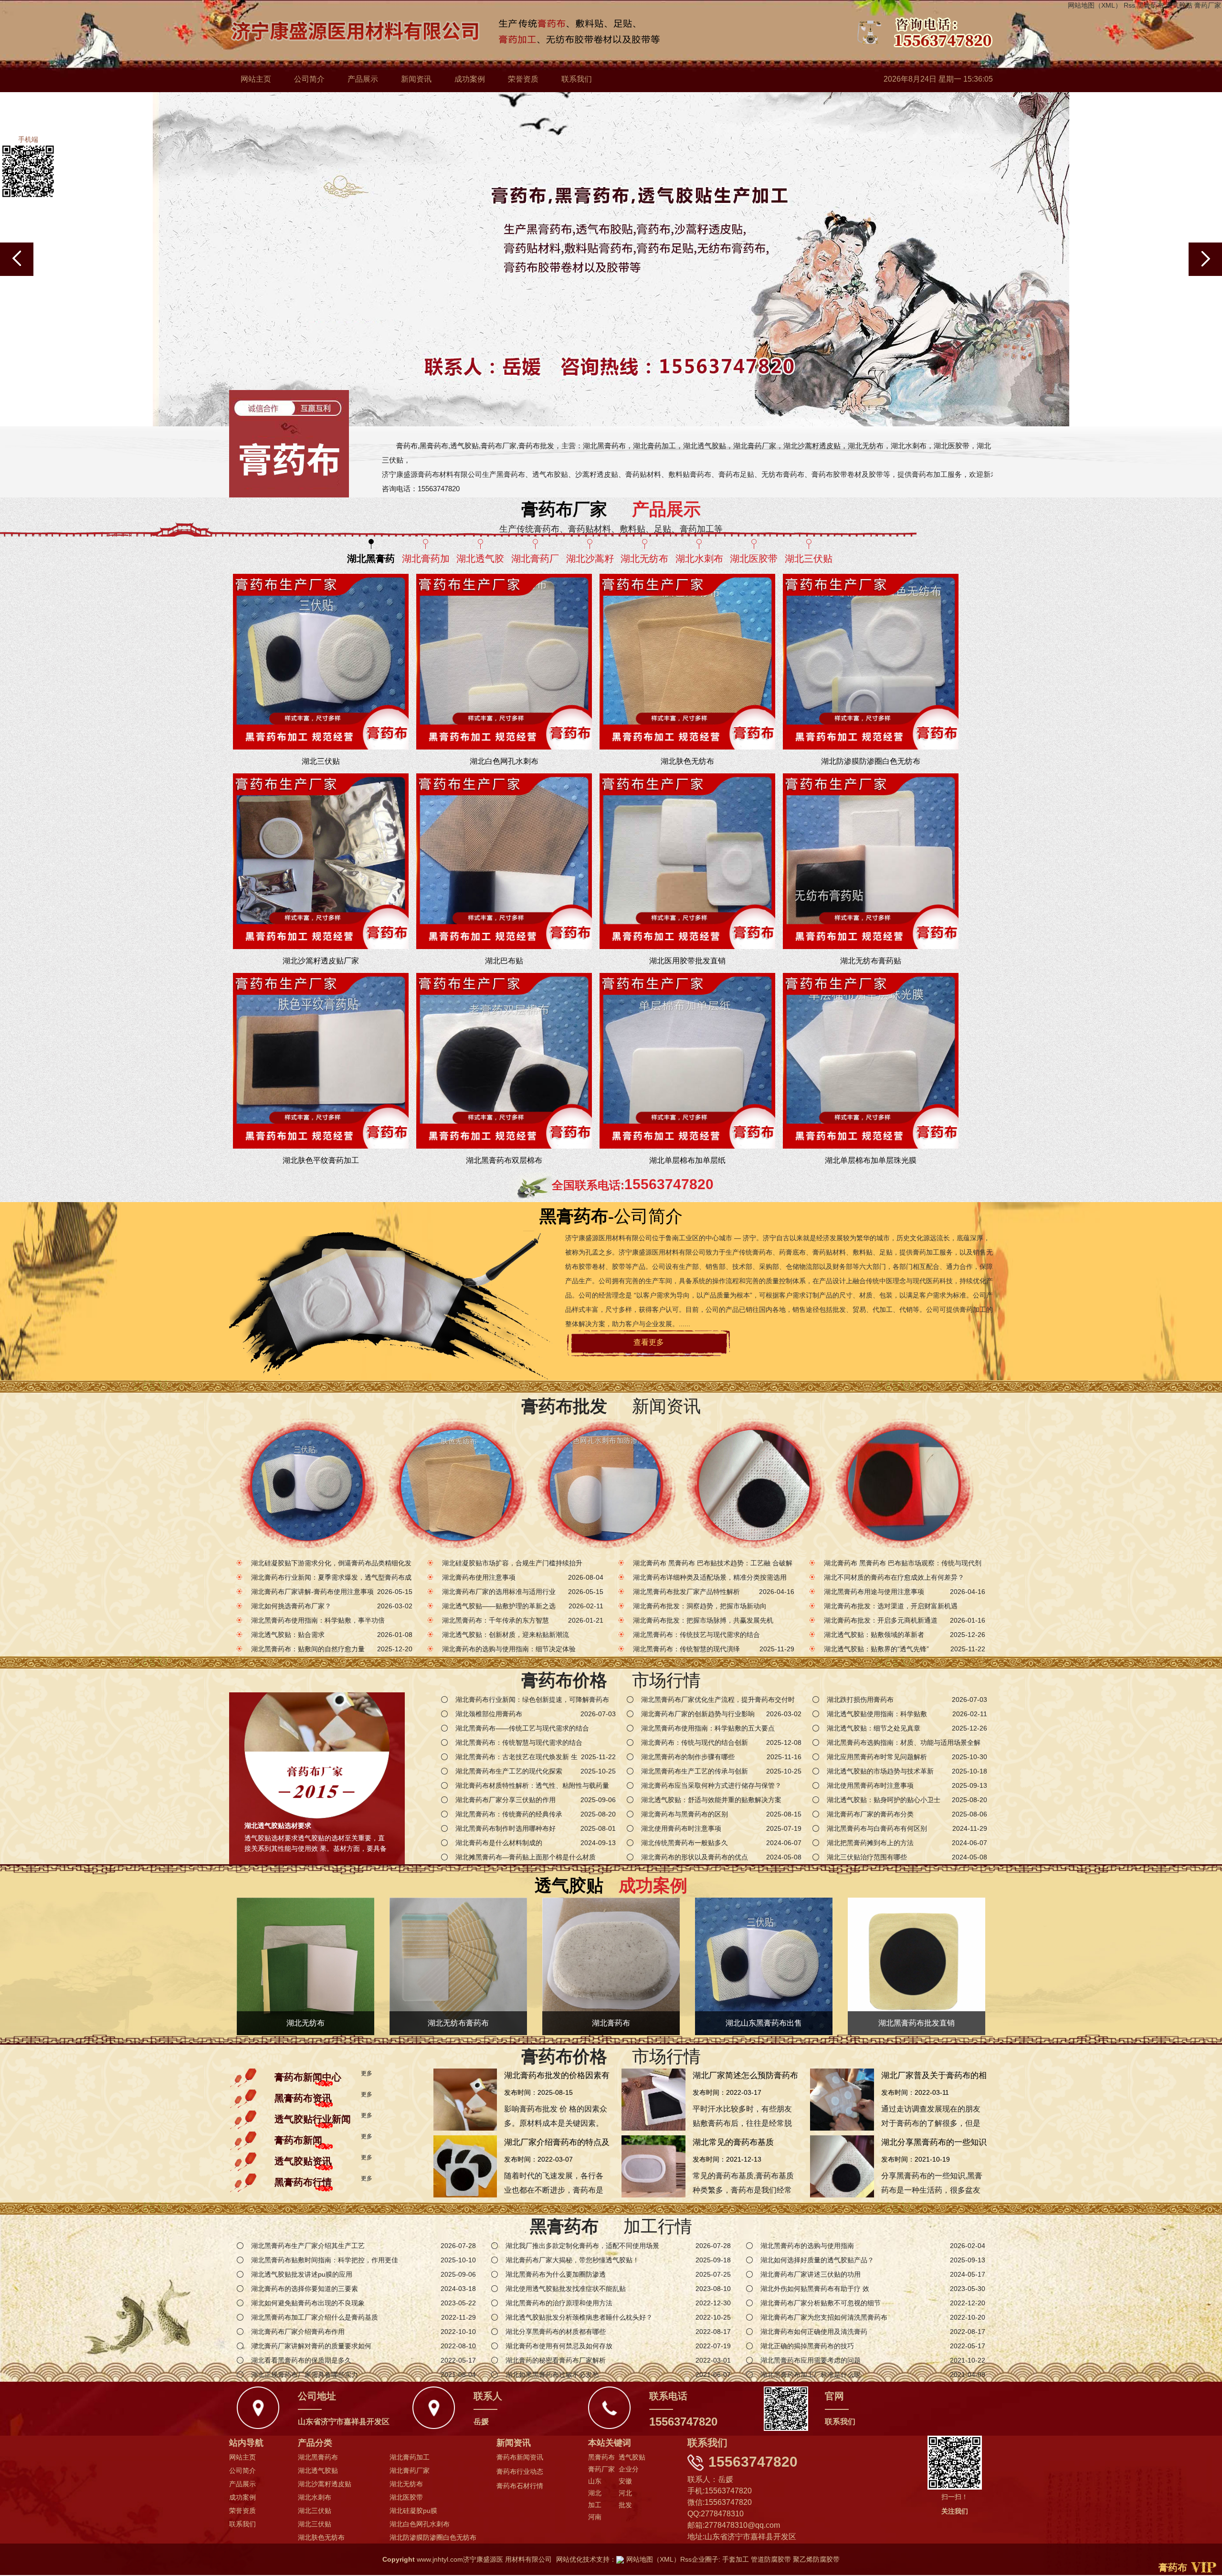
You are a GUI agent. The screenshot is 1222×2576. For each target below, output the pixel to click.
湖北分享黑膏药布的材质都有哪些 (556, 2332)
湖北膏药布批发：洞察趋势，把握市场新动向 (700, 1606)
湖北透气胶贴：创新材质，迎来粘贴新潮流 (506, 1635)
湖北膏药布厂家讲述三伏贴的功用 (811, 2274)
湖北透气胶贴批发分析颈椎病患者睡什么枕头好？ (579, 2317)
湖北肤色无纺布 (321, 2537)
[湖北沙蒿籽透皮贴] (903, 1485)
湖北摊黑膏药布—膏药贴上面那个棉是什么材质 (526, 1857)
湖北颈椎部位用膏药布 (489, 1714)
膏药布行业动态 (520, 2471)
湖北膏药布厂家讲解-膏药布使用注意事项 (312, 1592)
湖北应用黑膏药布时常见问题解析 (877, 1757)
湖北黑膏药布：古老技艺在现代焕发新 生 (516, 1757)
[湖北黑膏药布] (307, 1485)
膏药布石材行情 (520, 2486)
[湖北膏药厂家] (754, 1485)
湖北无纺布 (406, 2484)
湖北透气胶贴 (318, 2470)
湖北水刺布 (315, 2497)
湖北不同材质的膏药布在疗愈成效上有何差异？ (894, 1577)
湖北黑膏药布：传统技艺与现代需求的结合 (696, 1635)
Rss (1129, 5)
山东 (595, 2481)
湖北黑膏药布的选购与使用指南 (807, 2246)
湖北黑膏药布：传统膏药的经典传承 (509, 1814)
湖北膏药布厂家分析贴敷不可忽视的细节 (821, 2303)
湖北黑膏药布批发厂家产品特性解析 (686, 1592)
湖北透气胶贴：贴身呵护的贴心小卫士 (884, 1800)
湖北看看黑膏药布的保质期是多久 (301, 2360)
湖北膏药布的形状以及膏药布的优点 (695, 1857)
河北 (625, 2493)
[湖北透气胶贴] (605, 1485)
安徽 (625, 2481)
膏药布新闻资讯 (520, 2457)
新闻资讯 (416, 79)
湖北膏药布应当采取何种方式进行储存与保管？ (711, 1785)
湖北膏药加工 (410, 2457)
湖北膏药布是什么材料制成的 (499, 1843)
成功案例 (470, 79)
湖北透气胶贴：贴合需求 (288, 1635)
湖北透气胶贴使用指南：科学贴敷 (877, 1714)
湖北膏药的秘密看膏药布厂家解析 (556, 2360)
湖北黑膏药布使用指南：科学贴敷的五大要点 (708, 1728)
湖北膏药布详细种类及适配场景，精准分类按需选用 (710, 1577)
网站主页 (256, 79)
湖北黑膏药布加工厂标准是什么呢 (811, 2375)
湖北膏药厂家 (410, 2470)
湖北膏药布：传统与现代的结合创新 (695, 1742)
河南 (595, 2517)
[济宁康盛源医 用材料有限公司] (595, 33)
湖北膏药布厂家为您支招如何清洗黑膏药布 (824, 2317)
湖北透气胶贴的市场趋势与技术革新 (880, 1771)
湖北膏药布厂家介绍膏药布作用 (298, 2332)
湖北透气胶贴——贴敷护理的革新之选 (499, 1606)
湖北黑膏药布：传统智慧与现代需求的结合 (519, 1742)
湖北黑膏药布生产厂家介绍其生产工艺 (308, 2246)
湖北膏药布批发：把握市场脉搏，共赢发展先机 (703, 1620)
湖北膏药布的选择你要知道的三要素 (305, 2289)
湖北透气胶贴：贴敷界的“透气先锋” (876, 1649)
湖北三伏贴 (315, 2511)
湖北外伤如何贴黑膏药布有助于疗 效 (815, 2289)
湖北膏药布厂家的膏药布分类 (870, 1814)
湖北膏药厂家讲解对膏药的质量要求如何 (311, 2346)
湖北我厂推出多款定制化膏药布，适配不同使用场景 (582, 2246)
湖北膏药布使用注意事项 (479, 1577)
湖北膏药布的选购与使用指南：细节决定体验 (509, 1649)
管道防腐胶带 (771, 2559)
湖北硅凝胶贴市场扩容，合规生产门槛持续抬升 (512, 1563)
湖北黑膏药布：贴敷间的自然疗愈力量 (308, 1649)
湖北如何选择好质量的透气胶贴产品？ (817, 2260)
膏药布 (1173, 2567)
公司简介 (309, 79)
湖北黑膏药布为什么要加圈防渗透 (556, 2274)
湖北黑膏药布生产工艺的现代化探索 (509, 1771)
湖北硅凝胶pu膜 (413, 2511)
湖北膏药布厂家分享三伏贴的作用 (506, 1800)
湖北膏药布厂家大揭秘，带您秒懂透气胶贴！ (572, 2260)
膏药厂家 (1208, 5)
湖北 (595, 2493)
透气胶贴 (1179, 5)
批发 (625, 2505)
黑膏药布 (1150, 5)
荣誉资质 (523, 79)
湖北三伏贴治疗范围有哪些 (867, 1857)
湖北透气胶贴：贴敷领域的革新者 (874, 1635)
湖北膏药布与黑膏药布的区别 (685, 1814)
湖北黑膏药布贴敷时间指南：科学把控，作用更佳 (325, 2260)
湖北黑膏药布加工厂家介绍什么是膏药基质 (315, 2317)
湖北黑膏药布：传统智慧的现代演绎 (686, 1649)
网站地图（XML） (1095, 5)
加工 (595, 2505)
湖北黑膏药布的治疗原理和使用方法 (559, 2303)
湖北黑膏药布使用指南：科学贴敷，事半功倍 (318, 1620)
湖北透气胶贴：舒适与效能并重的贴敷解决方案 (711, 1800)
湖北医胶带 (406, 2497)
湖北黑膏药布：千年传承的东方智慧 (495, 1620)
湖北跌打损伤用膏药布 (860, 1700)
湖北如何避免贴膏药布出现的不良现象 (308, 2303)
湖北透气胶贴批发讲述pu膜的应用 (302, 2274)
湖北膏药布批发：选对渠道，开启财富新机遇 (891, 1606)
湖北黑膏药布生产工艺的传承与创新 (695, 1771)
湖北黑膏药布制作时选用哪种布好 (506, 1828)
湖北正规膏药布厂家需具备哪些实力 (305, 2375)
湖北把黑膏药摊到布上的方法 (870, 1843)
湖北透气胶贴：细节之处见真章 (874, 1728)
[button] (1205, 259)
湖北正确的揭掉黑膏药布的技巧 (807, 2346)
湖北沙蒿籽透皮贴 (325, 2484)
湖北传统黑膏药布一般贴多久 (685, 1843)
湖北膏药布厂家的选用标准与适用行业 (499, 1592)
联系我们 (577, 79)
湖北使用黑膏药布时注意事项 (870, 1785)
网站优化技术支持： (586, 2559)
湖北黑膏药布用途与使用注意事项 (874, 1592)
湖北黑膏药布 (318, 2457)
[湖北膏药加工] (456, 1485)
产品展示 (363, 79)
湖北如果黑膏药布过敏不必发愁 (552, 2375)
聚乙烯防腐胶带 (816, 2559)
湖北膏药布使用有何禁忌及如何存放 (559, 2346)
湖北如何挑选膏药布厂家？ (291, 1606)
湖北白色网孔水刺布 (420, 2524)
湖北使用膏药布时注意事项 (681, 1828)
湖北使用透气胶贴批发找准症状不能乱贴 (566, 2289)
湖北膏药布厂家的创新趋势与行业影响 (698, 1714)
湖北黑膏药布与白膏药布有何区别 (877, 1828)
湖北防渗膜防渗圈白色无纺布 (433, 2537)
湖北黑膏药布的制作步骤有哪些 (688, 1757)
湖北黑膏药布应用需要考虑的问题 (811, 2360)
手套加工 (736, 2559)
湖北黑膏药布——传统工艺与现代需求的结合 (522, 1728)
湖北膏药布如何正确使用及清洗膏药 (814, 2332)
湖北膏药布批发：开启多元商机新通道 (881, 1620)
